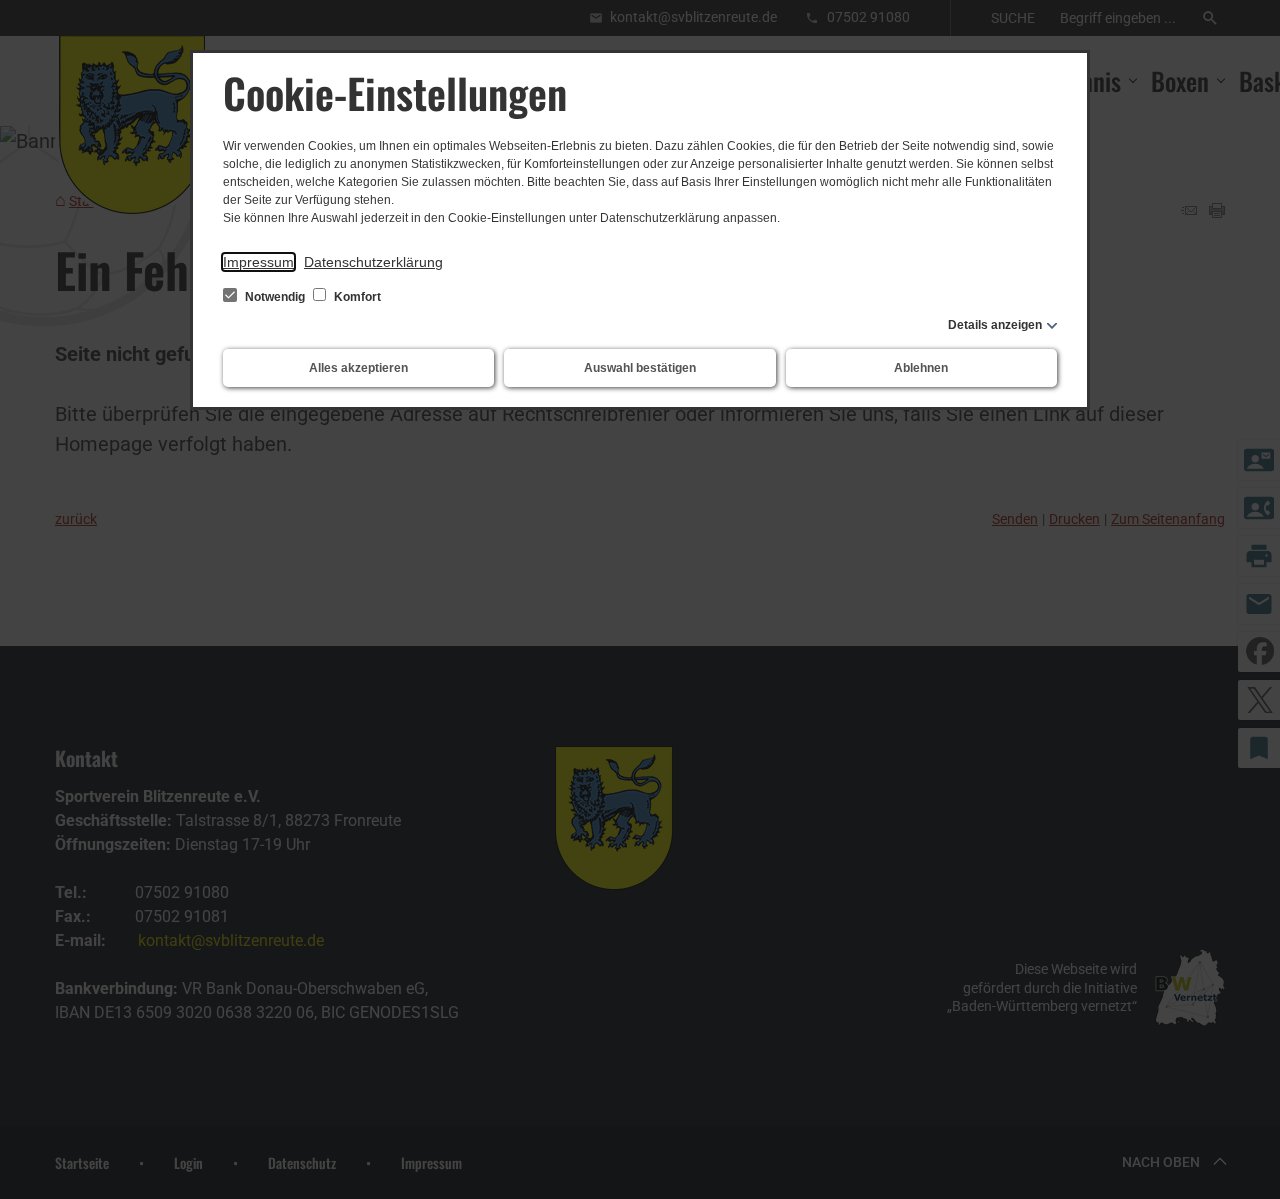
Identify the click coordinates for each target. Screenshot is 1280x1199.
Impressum (258, 262)
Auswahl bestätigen (640, 368)
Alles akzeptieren (358, 368)
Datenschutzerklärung (373, 262)
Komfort (356, 297)
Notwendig (275, 297)
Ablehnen (921, 368)
